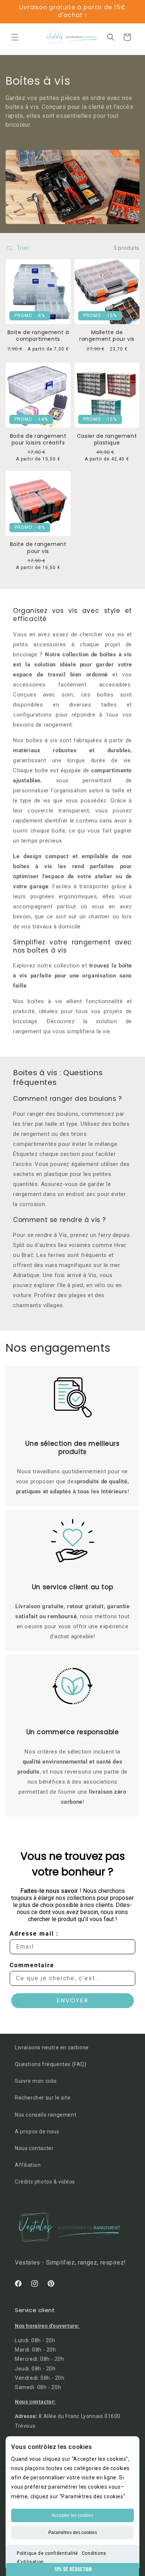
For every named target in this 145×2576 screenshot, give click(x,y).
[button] (15, 37)
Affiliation (28, 2165)
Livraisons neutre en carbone (52, 2047)
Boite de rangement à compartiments (38, 336)
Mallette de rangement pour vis (107, 336)
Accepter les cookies (72, 2515)
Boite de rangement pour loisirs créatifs (38, 439)
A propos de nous (37, 2131)
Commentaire (32, 1965)
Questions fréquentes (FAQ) (51, 2064)
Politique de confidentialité (47, 2553)
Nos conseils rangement (46, 2115)
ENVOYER (72, 2000)
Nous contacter (34, 2148)
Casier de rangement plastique (107, 439)
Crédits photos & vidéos (45, 2182)
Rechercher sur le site (43, 2098)
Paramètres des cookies (73, 2533)
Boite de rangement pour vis (38, 547)
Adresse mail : (34, 1934)
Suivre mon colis (36, 2081)
